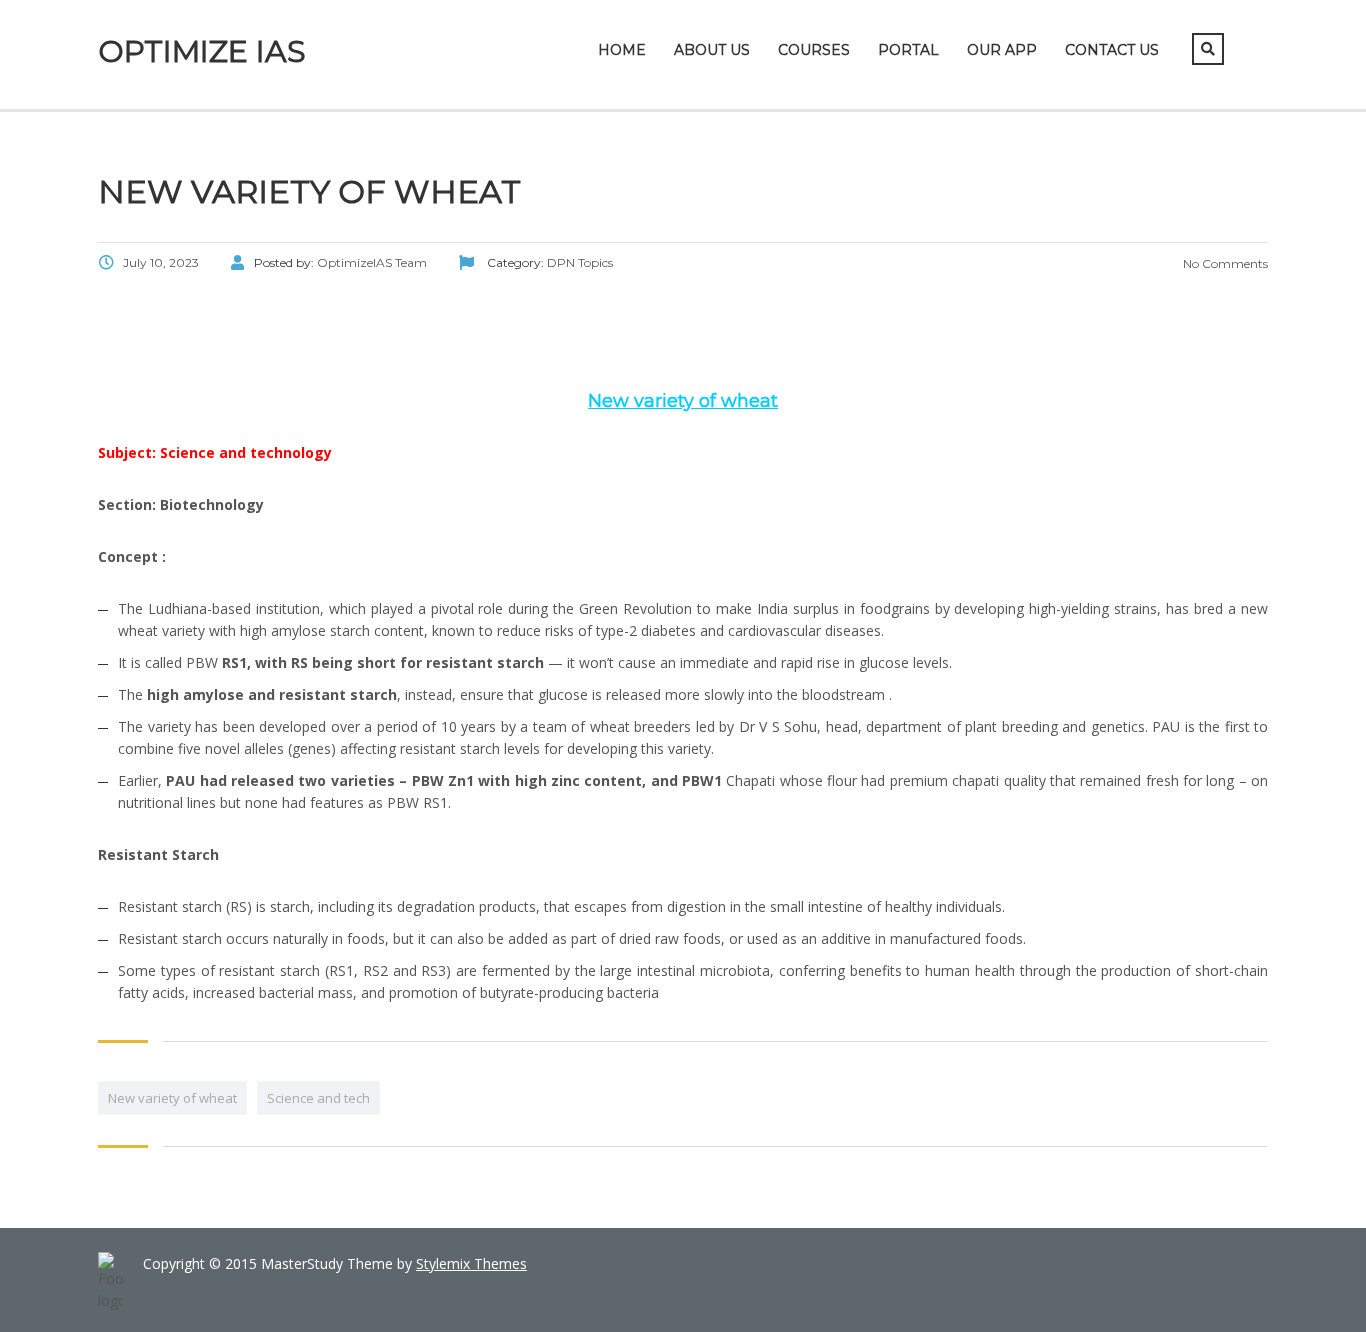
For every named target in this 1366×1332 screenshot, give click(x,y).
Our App (1002, 50)
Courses (814, 50)
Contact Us (1112, 50)
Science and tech (318, 1098)
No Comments (1224, 263)
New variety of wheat (172, 1098)
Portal (908, 50)
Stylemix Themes (471, 1263)
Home (622, 50)
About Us (712, 50)
